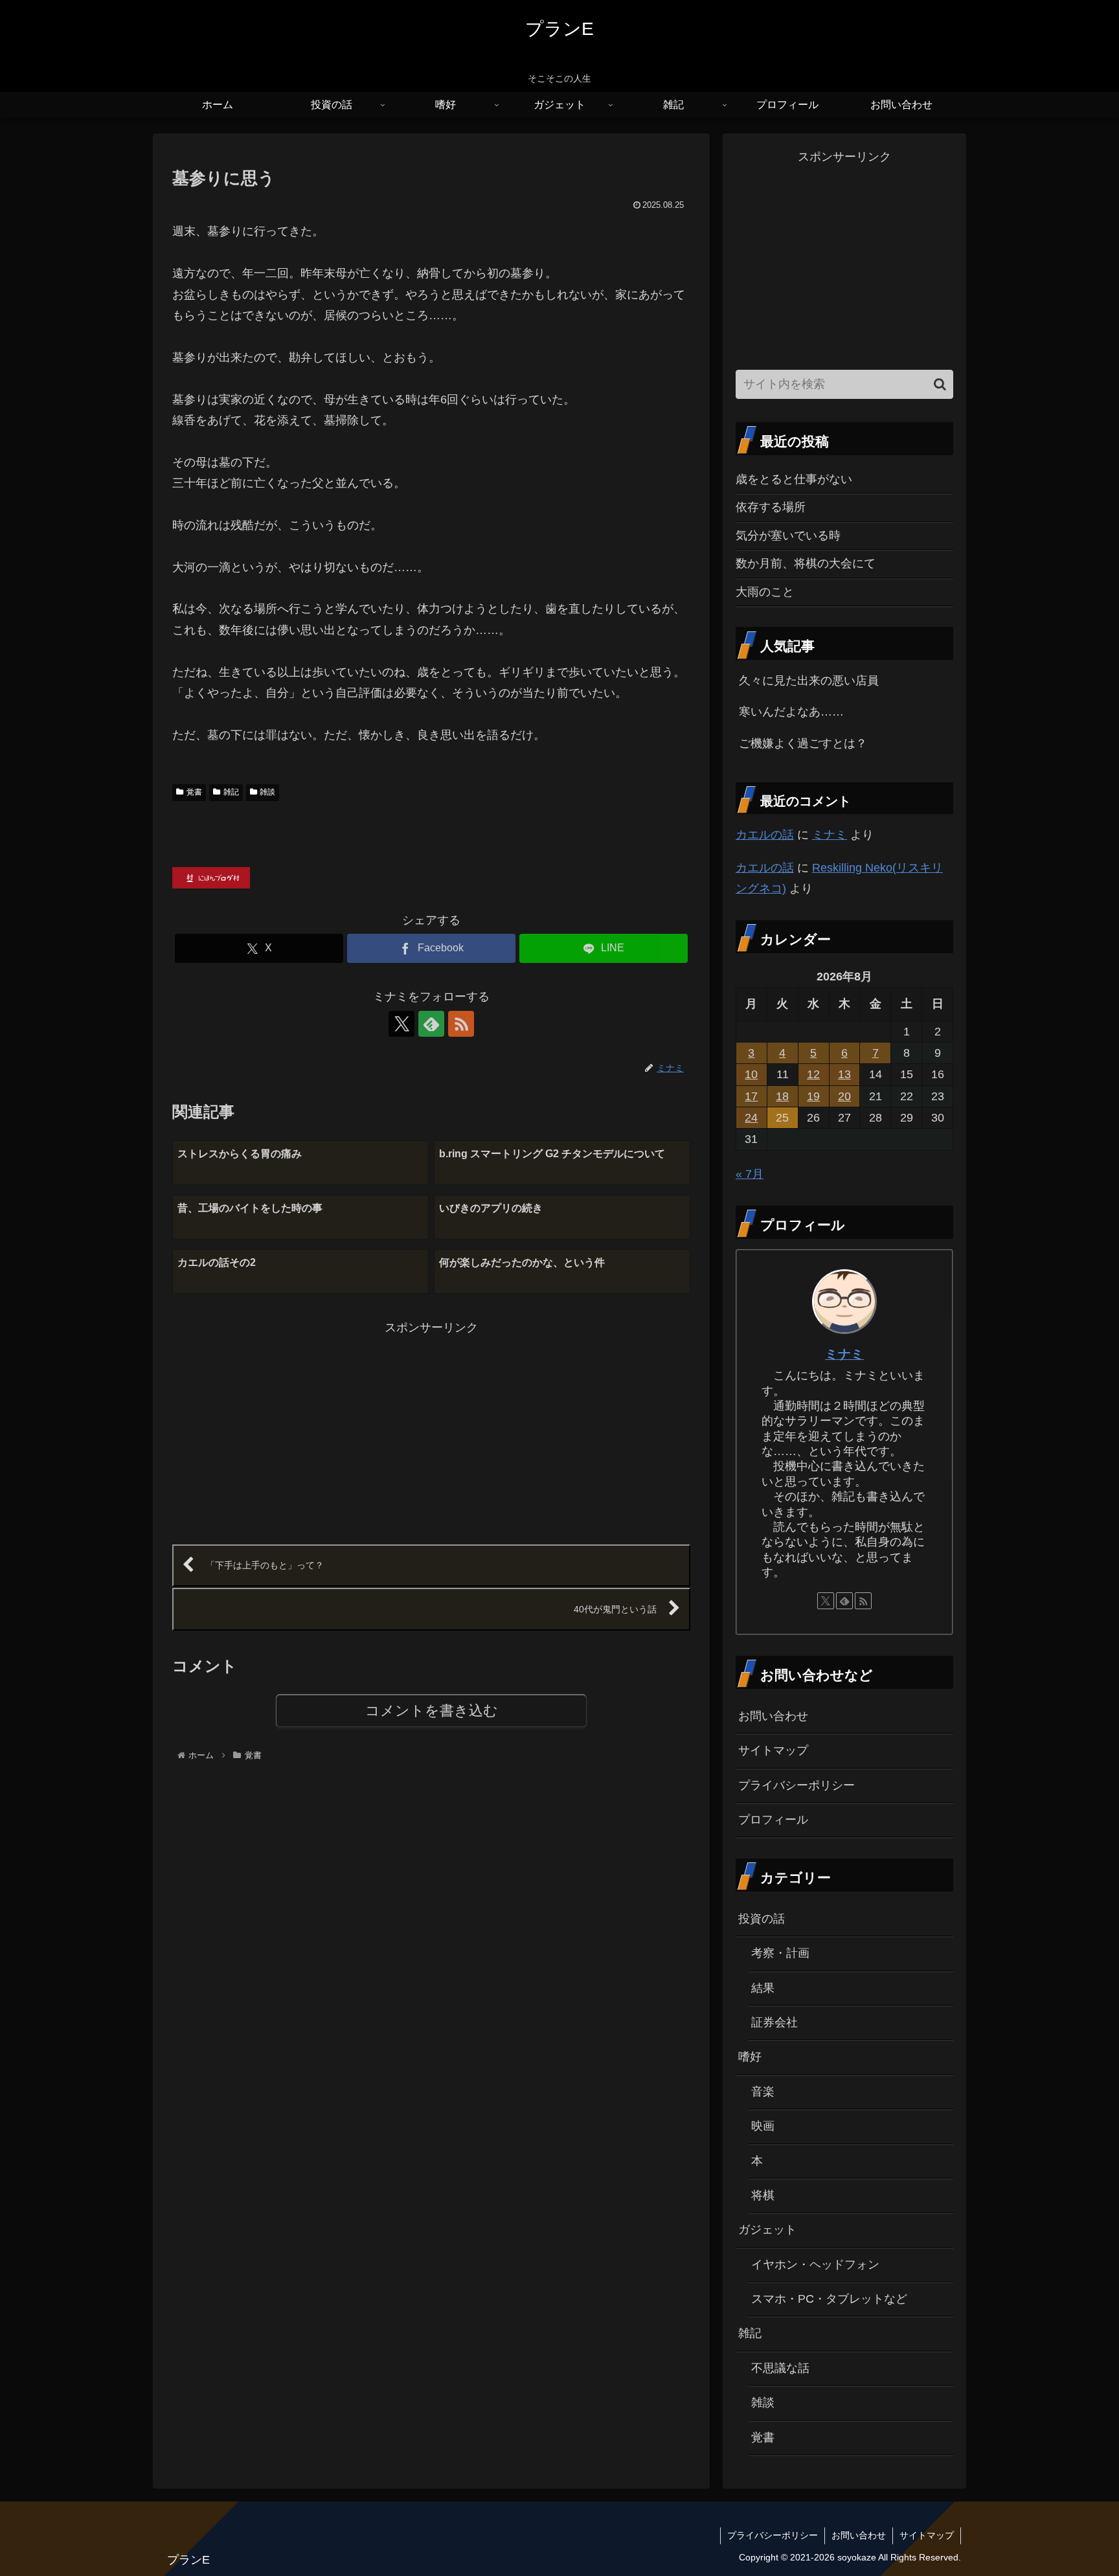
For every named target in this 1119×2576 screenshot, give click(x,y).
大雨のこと (765, 592)
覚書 (194, 792)
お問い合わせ (773, 1716)
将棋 (763, 2195)
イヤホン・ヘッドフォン (815, 2265)
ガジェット (767, 2230)
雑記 (231, 792)
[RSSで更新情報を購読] (461, 1024)
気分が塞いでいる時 (788, 536)
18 (782, 1096)
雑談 (267, 792)
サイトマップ (773, 1750)
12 (813, 1074)
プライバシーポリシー (797, 1785)
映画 (763, 2126)
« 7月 (750, 1174)
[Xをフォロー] (401, 1024)
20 (844, 1096)
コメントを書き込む (432, 1711)
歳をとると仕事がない (794, 479)
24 (751, 1118)
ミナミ (830, 835)
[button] (940, 384)
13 (844, 1074)
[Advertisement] (302, 1429)
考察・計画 (780, 1953)
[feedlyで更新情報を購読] (431, 1024)
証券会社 (774, 2022)
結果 (763, 1988)
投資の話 (762, 1919)
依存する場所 (771, 507)
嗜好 (750, 2057)
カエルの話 (765, 835)
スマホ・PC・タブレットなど (829, 2299)
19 (813, 1096)
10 (751, 1074)
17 (751, 1096)
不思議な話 (780, 2368)
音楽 (763, 2092)
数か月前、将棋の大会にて (806, 563)
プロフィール (773, 1820)
